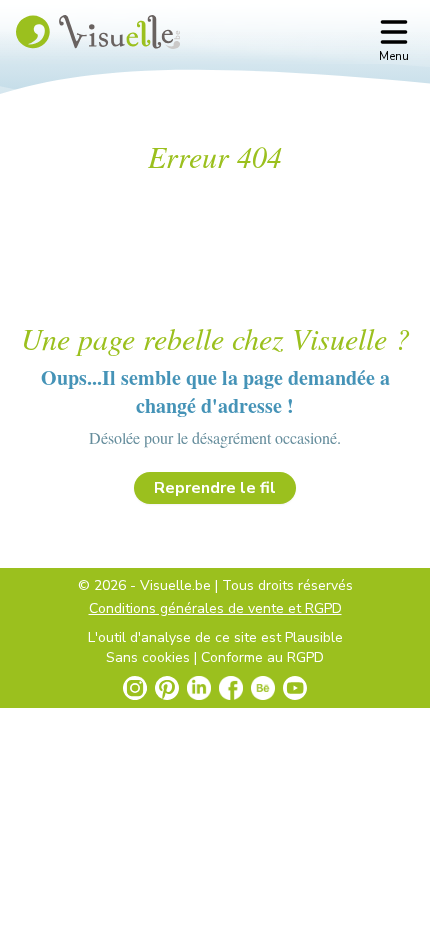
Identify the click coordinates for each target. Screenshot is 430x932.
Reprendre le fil (215, 488)
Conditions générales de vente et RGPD (215, 608)
